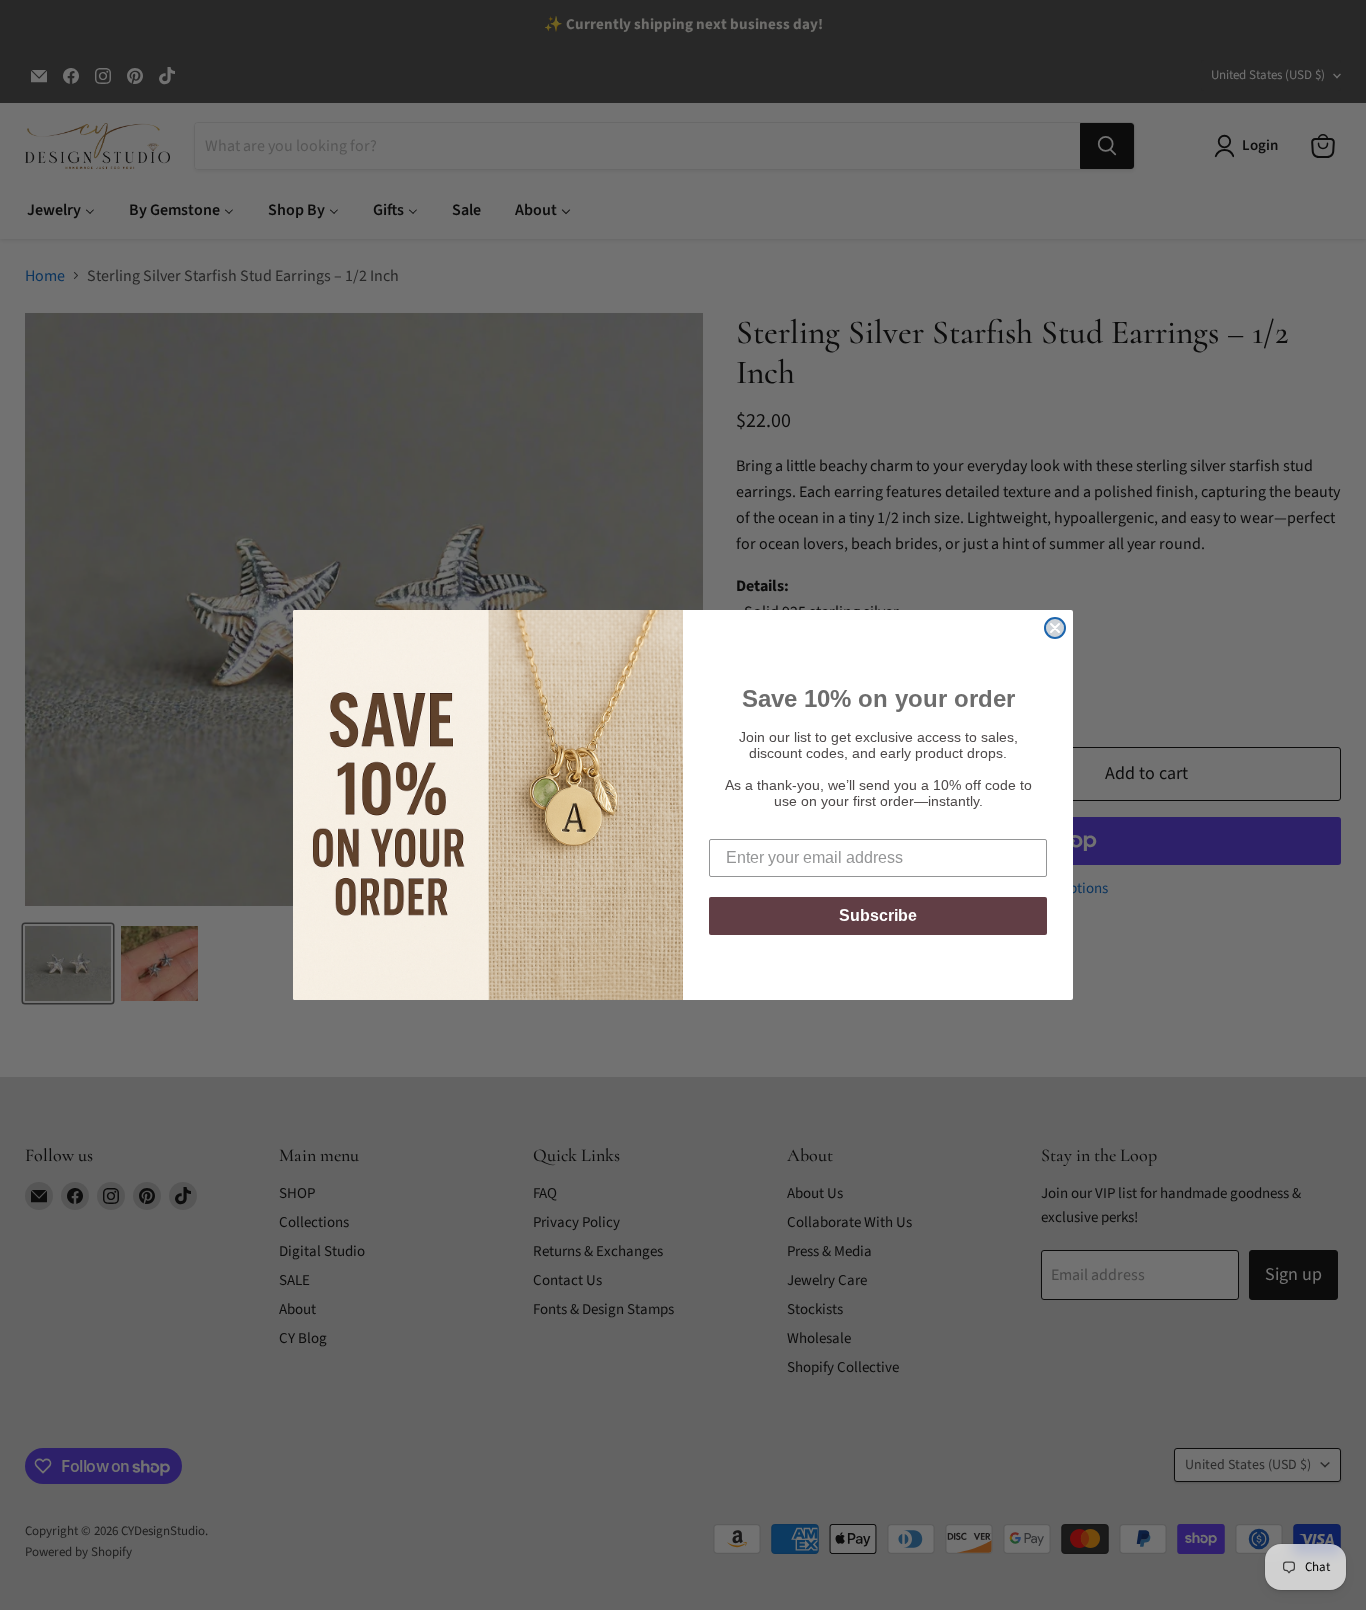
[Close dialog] (1055, 628)
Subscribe (878, 915)
